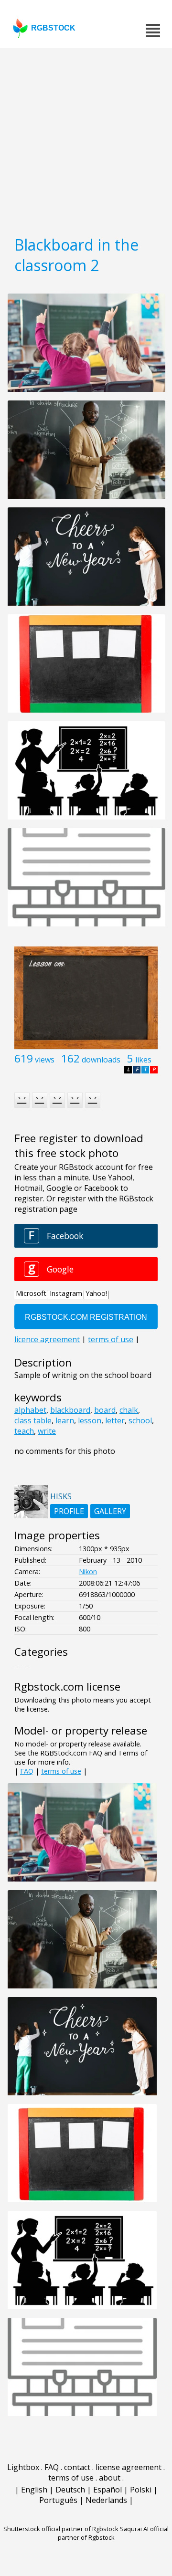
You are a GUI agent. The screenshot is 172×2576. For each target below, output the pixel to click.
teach (24, 1431)
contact (77, 2467)
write (47, 1431)
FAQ (27, 1771)
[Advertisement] (86, 138)
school (140, 1420)
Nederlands (106, 2500)
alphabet (30, 1410)
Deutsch (70, 2490)
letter (115, 1420)
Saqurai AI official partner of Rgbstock (113, 2533)
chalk (129, 1410)
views (45, 1060)
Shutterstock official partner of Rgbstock (61, 2529)
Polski (141, 2490)
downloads (101, 1060)
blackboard (70, 1410)
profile (69, 1511)
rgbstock (53, 28)
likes (143, 1060)
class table (33, 1420)
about (110, 2478)
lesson (90, 1420)
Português (58, 2500)
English (34, 2490)
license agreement (129, 2467)
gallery (110, 1511)
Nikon (88, 1572)
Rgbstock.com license (67, 1687)
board (105, 1410)
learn (65, 1420)
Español (107, 2490)
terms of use (61, 1771)
